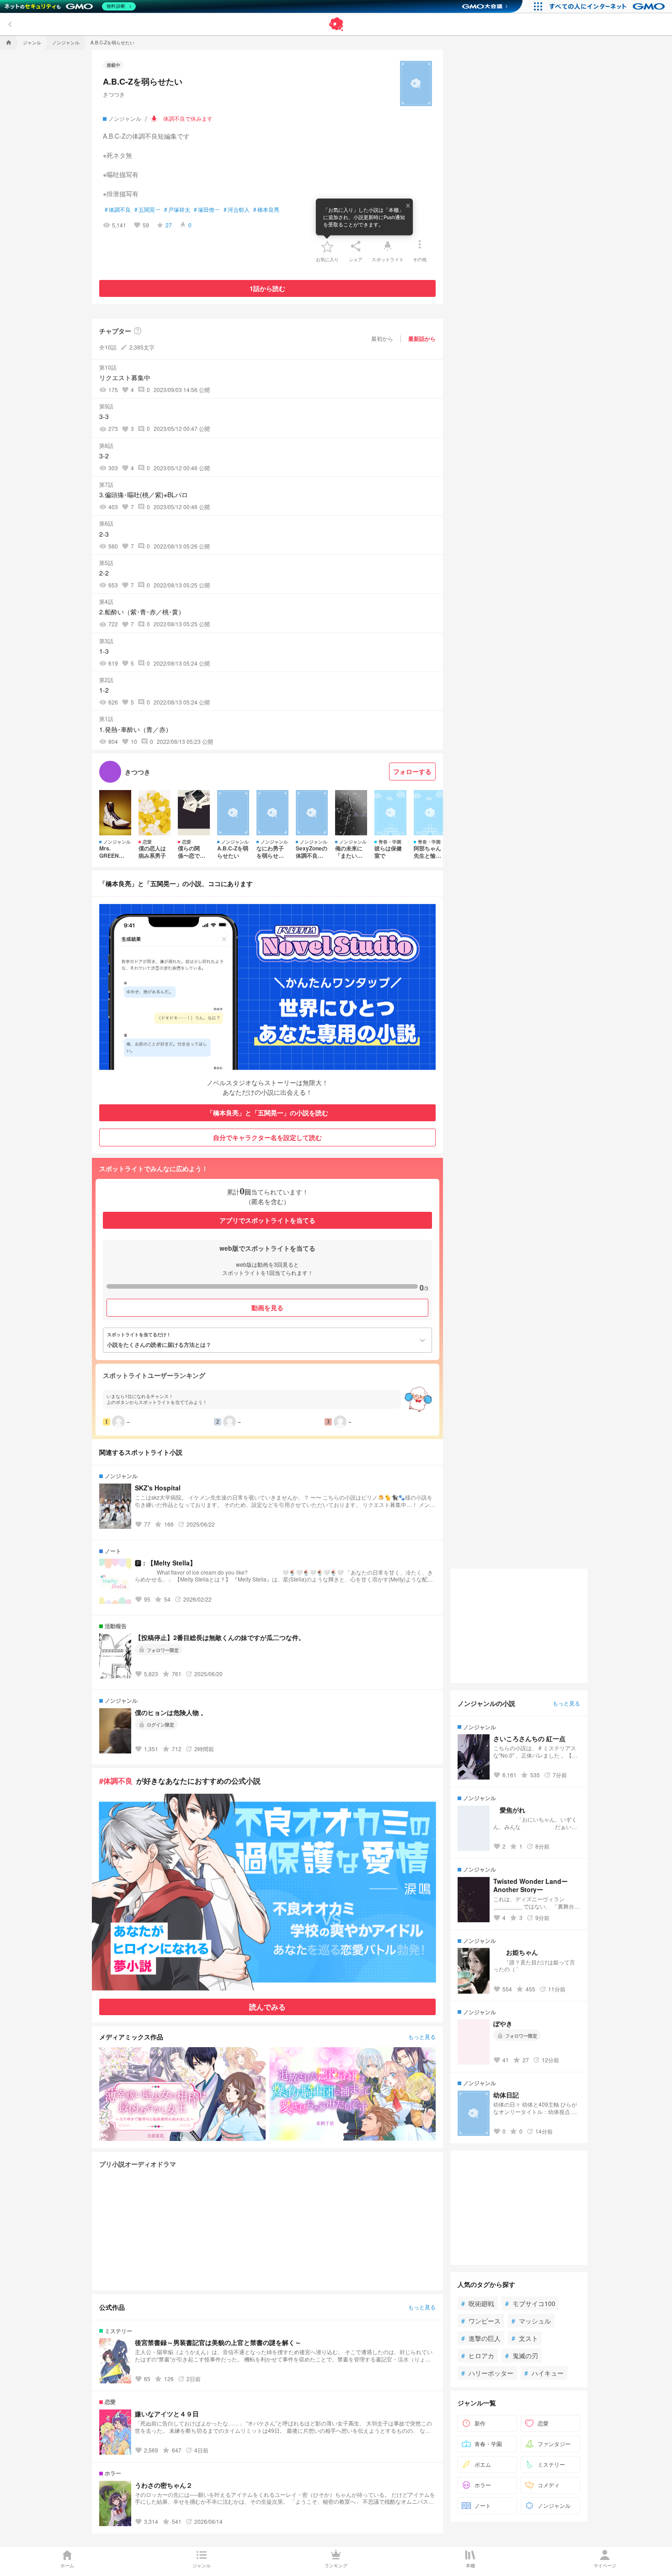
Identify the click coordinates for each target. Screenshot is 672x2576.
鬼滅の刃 (522, 2356)
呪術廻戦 (478, 2303)
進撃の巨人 (481, 2338)
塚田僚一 (207, 210)
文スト (525, 2338)
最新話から (422, 339)
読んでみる (267, 2007)
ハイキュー (544, 2373)
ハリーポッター (487, 2373)
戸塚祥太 (177, 210)
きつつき (114, 94)
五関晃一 (147, 210)
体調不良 (118, 210)
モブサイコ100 (530, 2303)
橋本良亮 (266, 210)
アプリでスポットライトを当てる (267, 1220)
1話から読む (267, 288)
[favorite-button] (327, 246)
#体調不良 (116, 1781)
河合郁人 (237, 210)
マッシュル (531, 2321)
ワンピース (481, 2321)
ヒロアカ (478, 2356)
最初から (382, 338)
